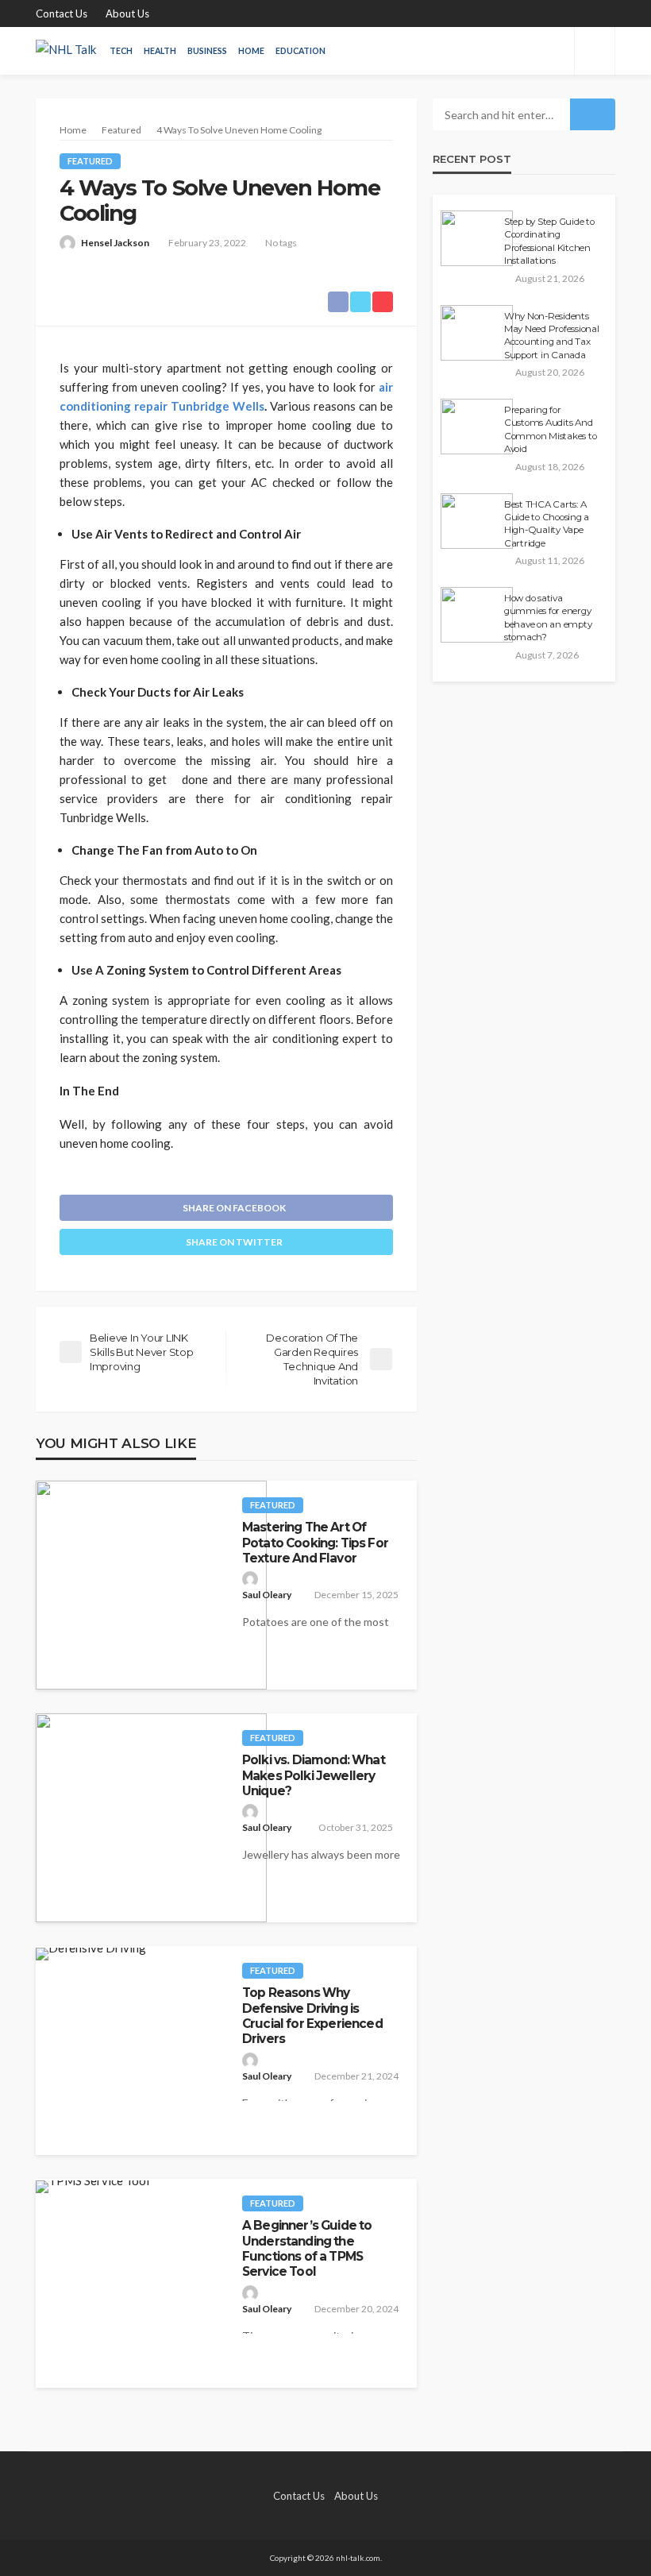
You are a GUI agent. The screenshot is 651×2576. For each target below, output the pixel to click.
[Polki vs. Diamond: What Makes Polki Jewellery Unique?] (151, 1818)
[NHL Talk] (66, 51)
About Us (127, 14)
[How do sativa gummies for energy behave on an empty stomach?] (477, 615)
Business (207, 51)
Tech (121, 51)
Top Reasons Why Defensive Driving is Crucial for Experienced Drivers (312, 2016)
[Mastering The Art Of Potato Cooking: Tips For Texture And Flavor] (151, 1585)
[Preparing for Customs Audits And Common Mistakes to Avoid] (477, 427)
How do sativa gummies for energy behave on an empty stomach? (548, 618)
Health (160, 51)
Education (300, 51)
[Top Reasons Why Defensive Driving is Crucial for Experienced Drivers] (91, 1954)
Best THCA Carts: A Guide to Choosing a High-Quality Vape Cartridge (547, 524)
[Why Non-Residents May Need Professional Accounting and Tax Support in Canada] (477, 333)
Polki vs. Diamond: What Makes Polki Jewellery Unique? (314, 1775)
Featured (90, 161)
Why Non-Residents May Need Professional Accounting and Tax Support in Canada (552, 336)
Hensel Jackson (115, 243)
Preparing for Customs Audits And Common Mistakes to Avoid (550, 429)
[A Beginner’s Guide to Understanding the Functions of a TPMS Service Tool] (92, 2187)
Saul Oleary (267, 1595)
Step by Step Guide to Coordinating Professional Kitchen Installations (549, 241)
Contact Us (62, 14)
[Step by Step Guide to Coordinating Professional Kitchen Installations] (477, 238)
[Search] (595, 51)
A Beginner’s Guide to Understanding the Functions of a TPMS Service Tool (307, 2248)
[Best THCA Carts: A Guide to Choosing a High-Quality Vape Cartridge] (477, 521)
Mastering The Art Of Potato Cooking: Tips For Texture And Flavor (315, 1543)
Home (251, 51)
